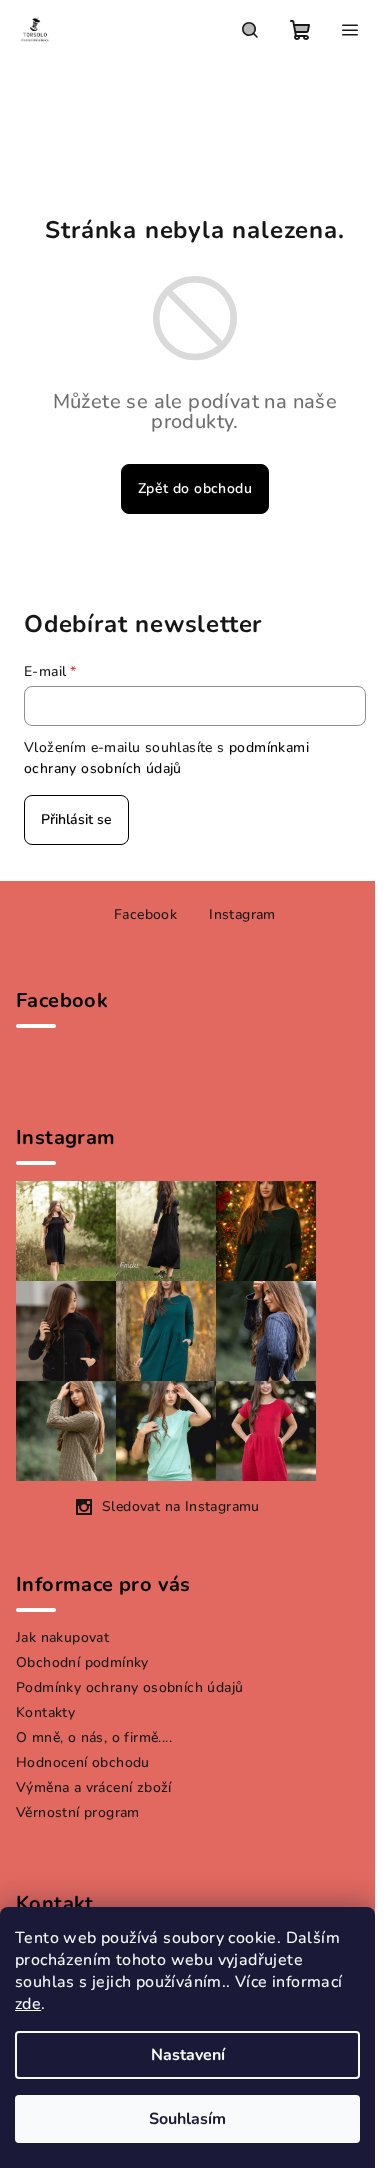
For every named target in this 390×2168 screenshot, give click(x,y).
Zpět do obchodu (195, 488)
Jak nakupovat (62, 1637)
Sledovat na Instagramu (181, 1506)
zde (28, 2004)
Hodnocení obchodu (83, 1762)
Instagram (242, 914)
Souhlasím (187, 2119)
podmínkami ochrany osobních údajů (166, 757)
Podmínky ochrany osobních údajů (129, 1687)
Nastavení (188, 2055)
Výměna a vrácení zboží (94, 1787)
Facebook (145, 914)
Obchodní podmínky (82, 1662)
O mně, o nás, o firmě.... (94, 1737)
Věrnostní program (78, 1812)
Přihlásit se (76, 819)
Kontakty (45, 1712)
